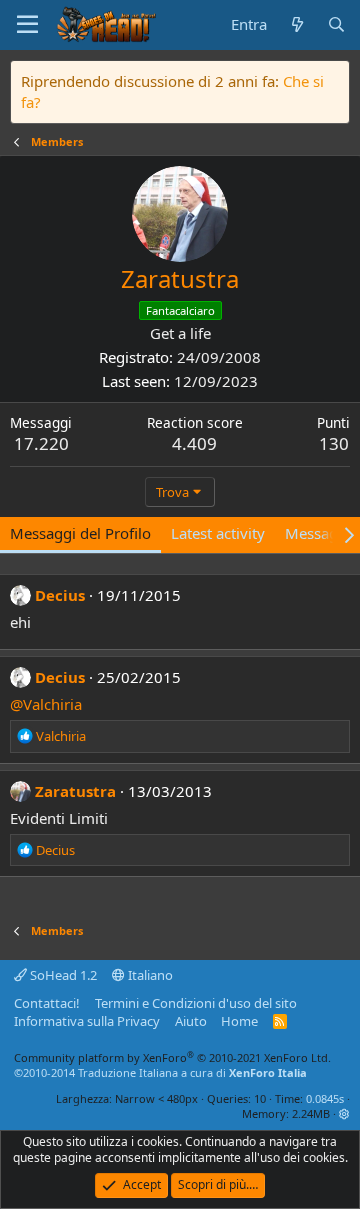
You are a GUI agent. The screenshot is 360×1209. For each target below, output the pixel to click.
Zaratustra (75, 791)
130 (334, 443)
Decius (60, 595)
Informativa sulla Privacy (87, 1021)
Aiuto (191, 1021)
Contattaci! (47, 1003)
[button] (344, 1113)
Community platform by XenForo (172, 1057)
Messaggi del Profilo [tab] (80, 533)
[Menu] (27, 25)
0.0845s (325, 1098)
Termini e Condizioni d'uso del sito (196, 1003)
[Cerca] (336, 24)
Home (239, 1021)
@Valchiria (46, 704)
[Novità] (296, 24)
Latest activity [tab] (218, 533)
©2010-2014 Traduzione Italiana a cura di (160, 1072)
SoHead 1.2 (62, 975)
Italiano (149, 975)
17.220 (41, 443)
